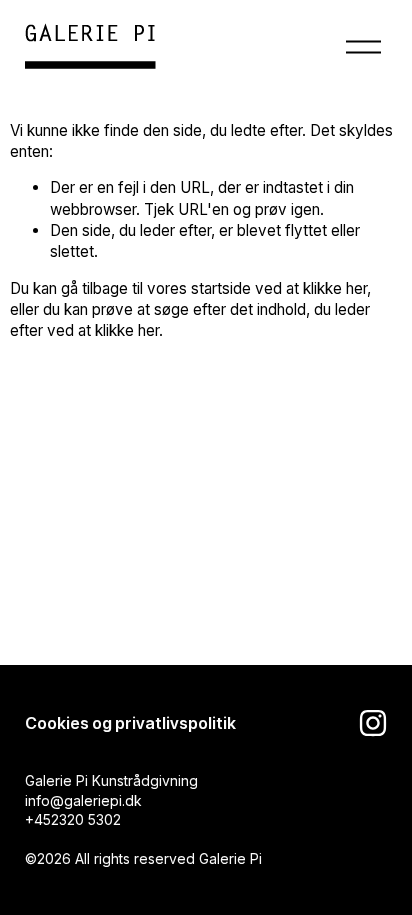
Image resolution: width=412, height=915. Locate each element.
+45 (38, 819)
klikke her (335, 288)
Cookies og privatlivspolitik (130, 723)
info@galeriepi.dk (83, 800)
